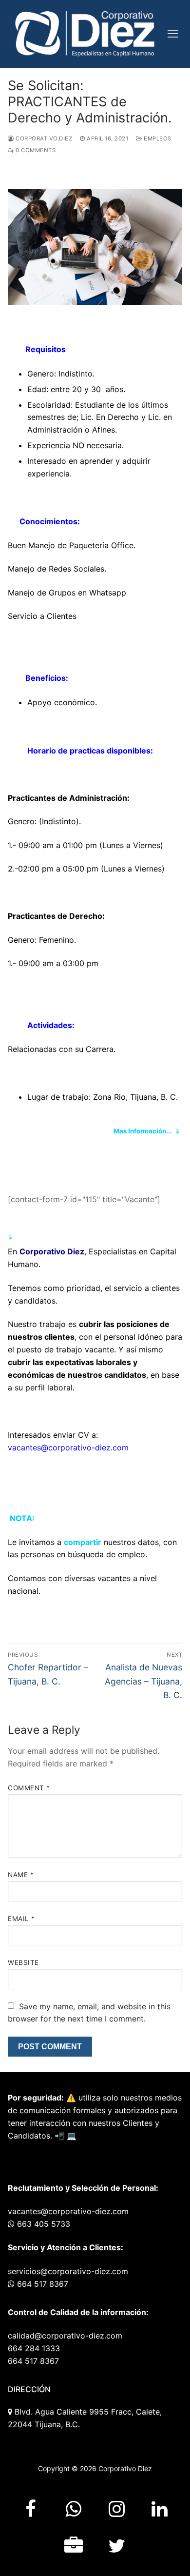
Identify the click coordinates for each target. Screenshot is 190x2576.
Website (23, 1962)
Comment (29, 1788)
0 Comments (35, 150)
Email (21, 1919)
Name (21, 1875)
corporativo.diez (43, 139)
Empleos (157, 139)
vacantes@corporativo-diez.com (68, 1447)
